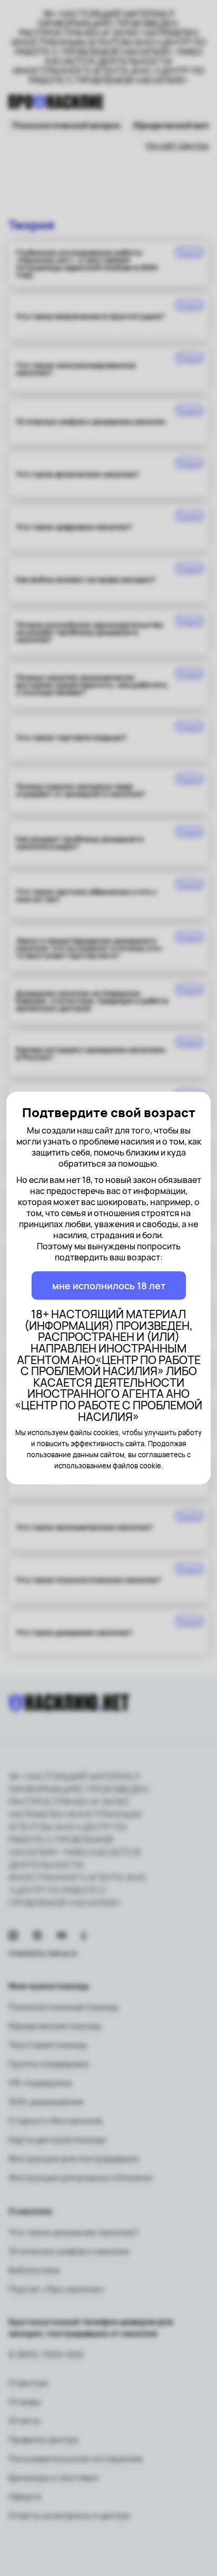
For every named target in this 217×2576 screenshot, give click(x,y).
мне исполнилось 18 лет (109, 1286)
